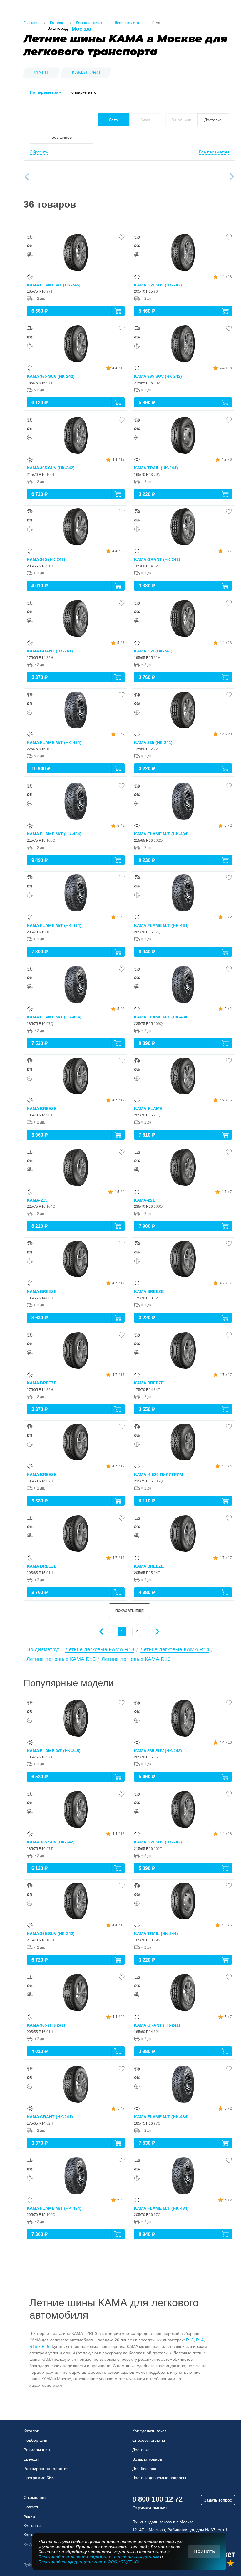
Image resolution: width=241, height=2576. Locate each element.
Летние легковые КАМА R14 (175, 1649)
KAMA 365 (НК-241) (46, 559)
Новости (31, 2507)
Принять (204, 2551)
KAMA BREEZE (42, 1109)
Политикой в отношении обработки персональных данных (99, 2557)
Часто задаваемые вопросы (159, 2478)
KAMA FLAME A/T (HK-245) (54, 285)
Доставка (141, 2450)
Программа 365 (39, 2478)
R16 (46, 2346)
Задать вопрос (218, 2500)
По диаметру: (43, 1649)
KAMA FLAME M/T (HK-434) (54, 743)
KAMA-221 (144, 1200)
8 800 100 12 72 (157, 2499)
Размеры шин (37, 2450)
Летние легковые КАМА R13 (100, 1649)
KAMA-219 (37, 1200)
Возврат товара (147, 2459)
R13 (190, 2340)
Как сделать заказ (149, 2431)
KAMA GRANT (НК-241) (157, 559)
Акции (29, 2516)
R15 (33, 2346)
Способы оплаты (149, 2440)
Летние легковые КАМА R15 (61, 1659)
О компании (35, 2497)
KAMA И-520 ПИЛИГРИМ (159, 1475)
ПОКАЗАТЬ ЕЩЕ (129, 1611)
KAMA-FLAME (148, 1109)
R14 (200, 2340)
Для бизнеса (144, 2469)
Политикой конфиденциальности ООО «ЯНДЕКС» (89, 2562)
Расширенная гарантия (46, 2469)
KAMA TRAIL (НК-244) (156, 468)
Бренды (31, 2459)
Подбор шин (35, 2440)
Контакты (32, 2526)
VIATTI (41, 73)
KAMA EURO (86, 73)
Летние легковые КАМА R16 (136, 1659)
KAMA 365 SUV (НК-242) (158, 285)
